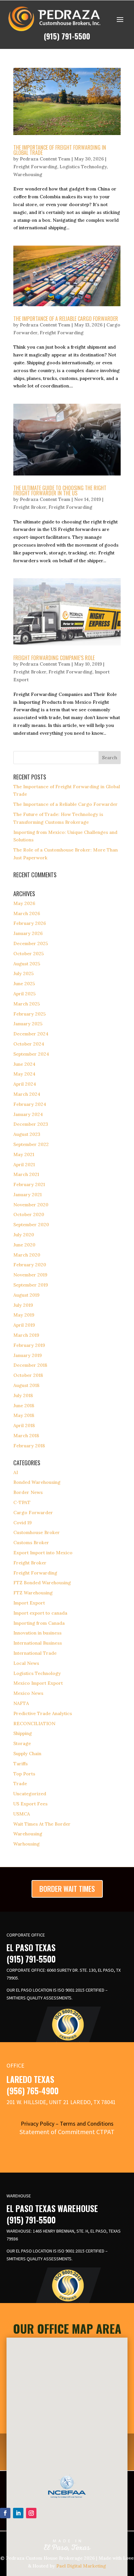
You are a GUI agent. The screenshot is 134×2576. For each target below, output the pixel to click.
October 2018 (28, 1375)
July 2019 (23, 1305)
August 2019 (26, 1295)
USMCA (22, 1814)
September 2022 (31, 1144)
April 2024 (25, 1084)
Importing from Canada (39, 1623)
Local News (26, 1663)
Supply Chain (27, 1754)
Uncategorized (30, 1794)
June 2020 (24, 1245)
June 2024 (24, 1064)
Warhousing (27, 1844)
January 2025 (28, 1024)
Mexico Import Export (38, 1683)
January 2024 (28, 1114)
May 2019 (24, 1315)
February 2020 (30, 1265)
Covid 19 (22, 1523)
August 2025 (27, 964)
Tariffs (20, 1764)
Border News (28, 1492)
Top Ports (24, 1774)
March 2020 (27, 1255)
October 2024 (29, 1044)
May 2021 (24, 1154)
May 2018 (24, 1415)
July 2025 (24, 973)
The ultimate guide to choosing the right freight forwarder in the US (60, 490)
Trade (20, 1784)
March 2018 (26, 1436)
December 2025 (31, 943)
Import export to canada (40, 1613)
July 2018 (23, 1395)
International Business (38, 1643)
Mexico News (28, 1693)
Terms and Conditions (87, 2124)
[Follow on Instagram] (31, 2513)
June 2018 (24, 1406)
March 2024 (27, 1094)
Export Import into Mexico (43, 1553)
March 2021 (26, 1174)
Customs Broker (31, 1543)
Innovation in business (37, 1633)
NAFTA (21, 1703)
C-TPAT (22, 1502)
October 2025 (29, 954)
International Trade (35, 1653)
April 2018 (24, 1425)
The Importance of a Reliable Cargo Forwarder (66, 319)
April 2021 (24, 1165)
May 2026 (24, 903)
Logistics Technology (83, 167)
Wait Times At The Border (42, 1824)
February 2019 (29, 1345)
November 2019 (30, 1275)
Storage (22, 1743)
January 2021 (27, 1195)
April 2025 (25, 994)
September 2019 (31, 1285)
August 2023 (27, 1134)
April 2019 (24, 1325)
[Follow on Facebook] (5, 2513)
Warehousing (28, 174)
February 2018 (29, 1446)
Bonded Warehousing (37, 1482)
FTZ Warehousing (33, 1593)
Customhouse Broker (37, 1532)
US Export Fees (30, 1804)
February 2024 (30, 1104)
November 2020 (31, 1205)
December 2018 (30, 1365)
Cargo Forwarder (33, 1513)
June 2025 (24, 984)
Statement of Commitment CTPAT (67, 2132)
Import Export (29, 1603)
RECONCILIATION (34, 1724)
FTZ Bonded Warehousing (42, 1583)
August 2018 (26, 1385)
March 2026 (27, 913)
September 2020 (31, 1225)
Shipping (23, 1733)
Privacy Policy (38, 2124)
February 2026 (30, 923)
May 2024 (24, 1074)
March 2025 (27, 1004)
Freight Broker (30, 507)
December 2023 (31, 1124)
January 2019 (27, 1355)
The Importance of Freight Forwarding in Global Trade (60, 150)
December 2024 (31, 1034)
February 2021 (29, 1184)
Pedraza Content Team (45, 159)
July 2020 (24, 1235)
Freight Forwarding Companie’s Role (54, 658)
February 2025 (30, 1014)
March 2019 (26, 1335)
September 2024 (31, 1054)
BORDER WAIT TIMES (67, 1889)
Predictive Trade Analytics (43, 1713)
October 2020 (29, 1214)
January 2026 (28, 933)
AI (16, 1472)
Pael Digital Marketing (81, 2566)
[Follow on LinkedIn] (18, 2513)
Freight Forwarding (35, 167)
